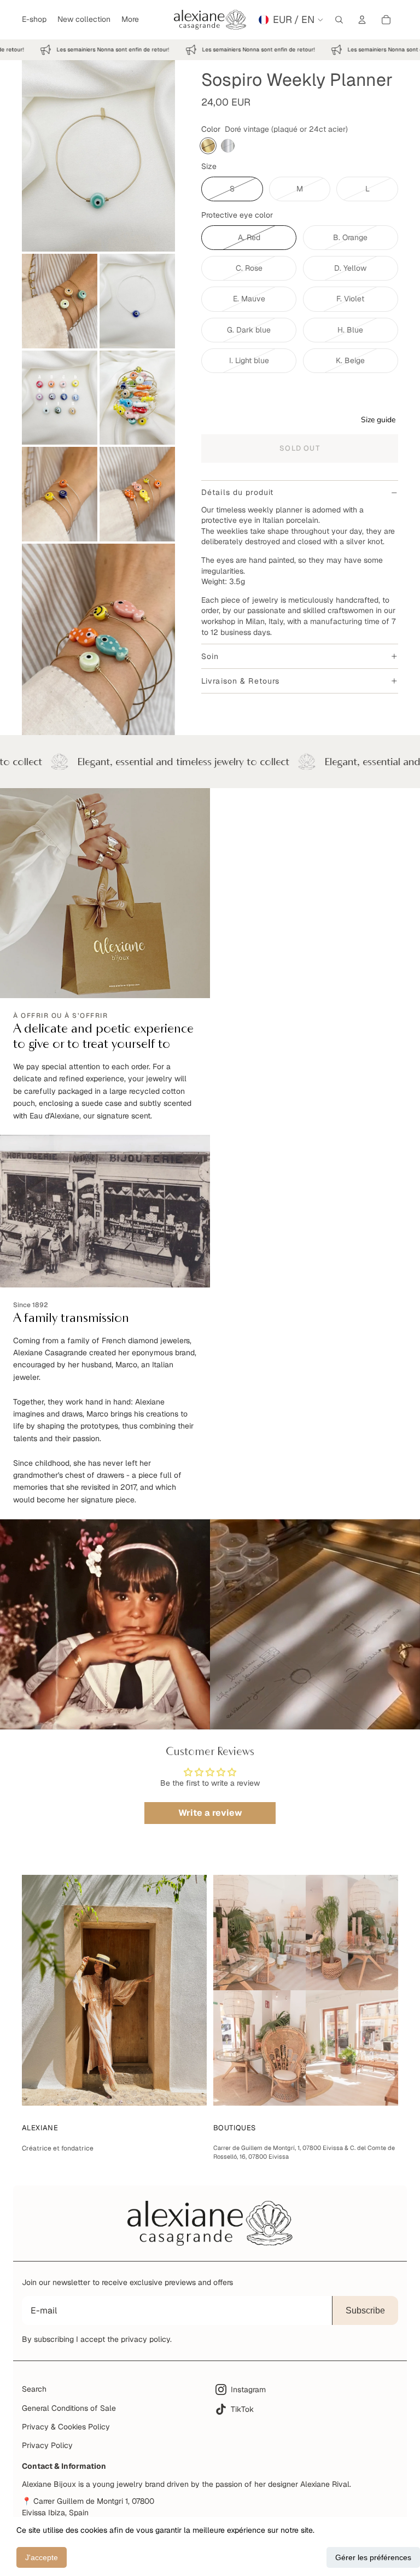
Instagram (248, 2389)
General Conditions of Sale (69, 2408)
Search (34, 2389)
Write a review (210, 1813)
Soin (210, 656)
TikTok (242, 2409)
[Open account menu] (362, 20)
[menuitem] (130, 20)
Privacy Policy (47, 2445)
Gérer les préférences (373, 2557)
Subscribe (365, 2310)
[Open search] (339, 20)
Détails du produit (237, 492)
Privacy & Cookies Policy (66, 2427)
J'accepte (42, 2557)
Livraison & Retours (240, 681)
